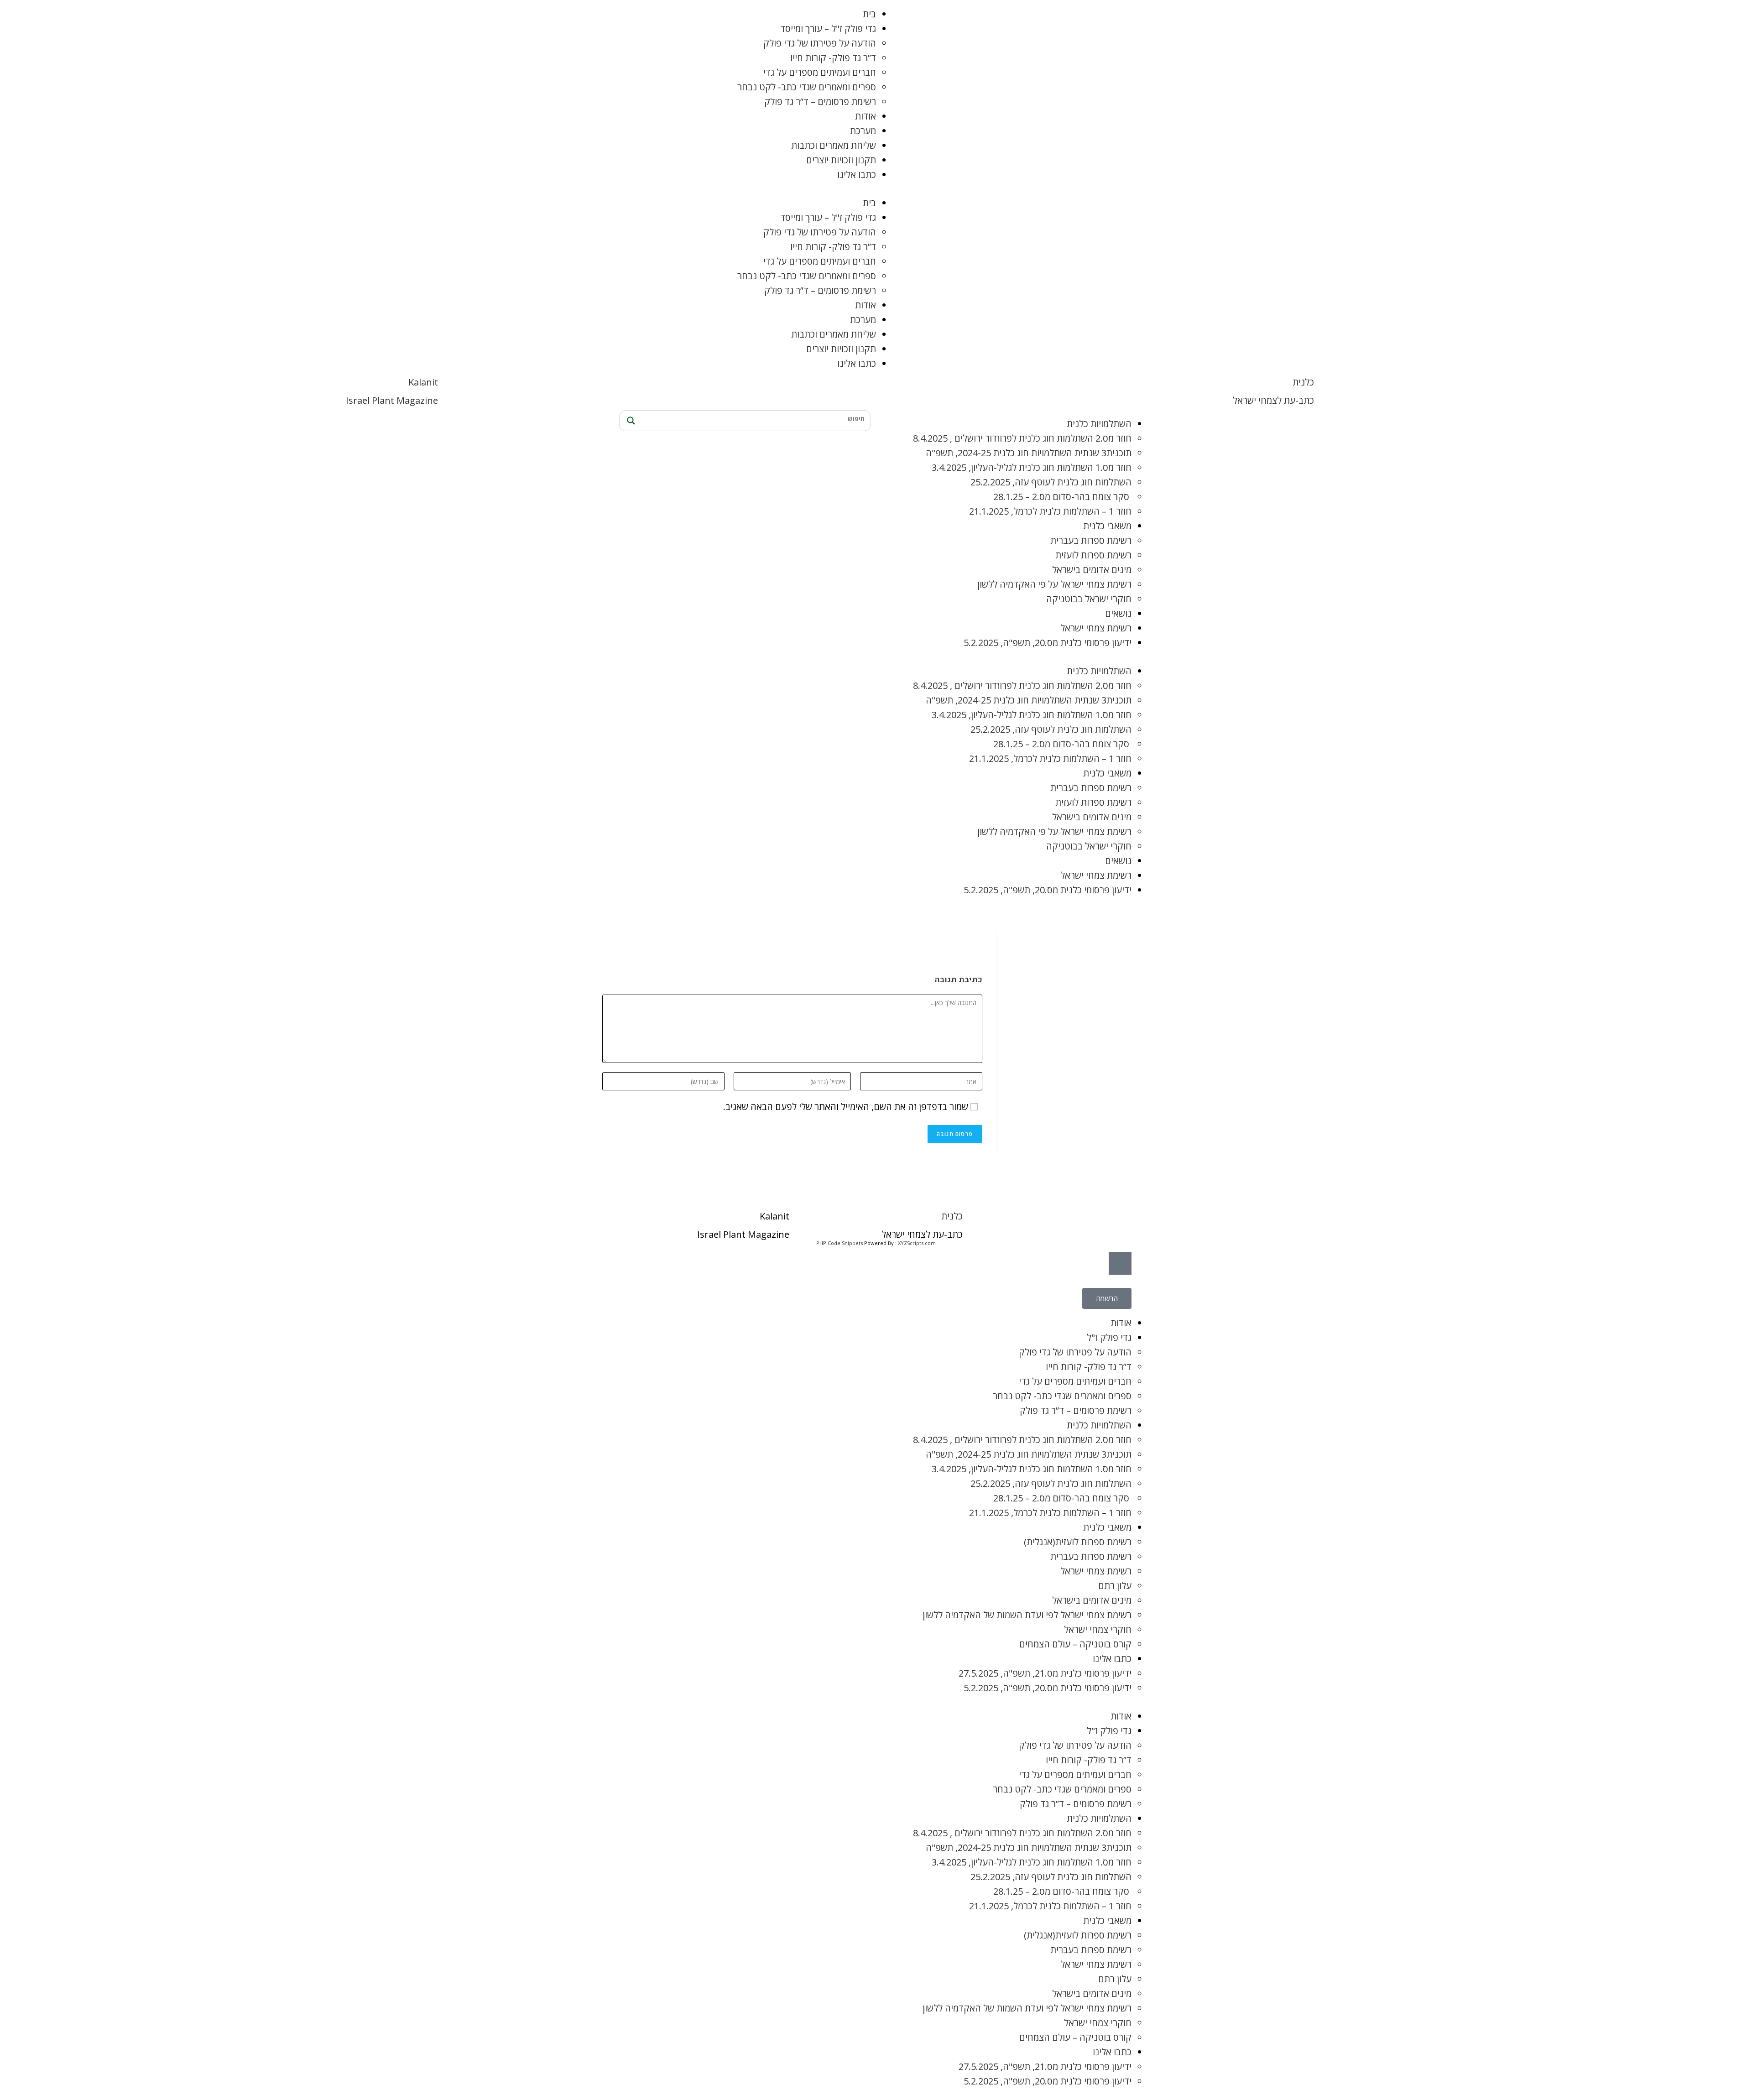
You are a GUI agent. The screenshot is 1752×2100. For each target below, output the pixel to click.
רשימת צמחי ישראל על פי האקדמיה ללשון (1054, 584)
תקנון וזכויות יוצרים (841, 160)
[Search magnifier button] (630, 421)
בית (869, 14)
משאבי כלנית (1107, 526)
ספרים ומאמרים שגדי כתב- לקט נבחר (807, 87)
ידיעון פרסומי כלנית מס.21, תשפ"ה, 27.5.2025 (1045, 1673)
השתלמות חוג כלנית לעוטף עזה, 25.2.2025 (1051, 482)
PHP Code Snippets (839, 1243)
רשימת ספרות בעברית (1091, 540)
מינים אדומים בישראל (1092, 570)
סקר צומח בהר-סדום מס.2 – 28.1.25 (1062, 497)
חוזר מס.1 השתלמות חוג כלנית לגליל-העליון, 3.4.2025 (1032, 467)
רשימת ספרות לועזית (1093, 555)
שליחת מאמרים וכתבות (834, 145)
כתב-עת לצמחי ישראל (1273, 400)
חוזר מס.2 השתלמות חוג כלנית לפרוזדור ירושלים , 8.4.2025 (1022, 438)
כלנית (1303, 382)
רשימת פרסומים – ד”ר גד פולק (820, 102)
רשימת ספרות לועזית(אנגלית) (1078, 1542)
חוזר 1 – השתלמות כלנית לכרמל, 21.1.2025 (1050, 511)
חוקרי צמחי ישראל (1098, 1629)
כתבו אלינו (857, 175)
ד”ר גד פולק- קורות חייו (833, 58)
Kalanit (423, 382)
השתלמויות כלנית (1099, 424)
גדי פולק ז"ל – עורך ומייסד (828, 29)
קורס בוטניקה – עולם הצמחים (1075, 1644)
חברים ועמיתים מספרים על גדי (820, 72)
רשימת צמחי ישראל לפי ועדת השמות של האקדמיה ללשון (1027, 1615)
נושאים (1118, 613)
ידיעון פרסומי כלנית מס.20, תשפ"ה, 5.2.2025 (1048, 643)
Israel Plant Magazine (392, 400)
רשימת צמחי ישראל (1096, 628)
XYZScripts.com (917, 1243)
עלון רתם (1115, 1586)
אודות (866, 116)
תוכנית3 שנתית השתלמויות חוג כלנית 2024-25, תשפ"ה (1029, 453)
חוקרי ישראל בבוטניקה (1089, 599)
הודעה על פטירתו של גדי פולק (820, 43)
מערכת (863, 131)
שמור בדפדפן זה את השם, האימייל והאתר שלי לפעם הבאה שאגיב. (846, 1107)
